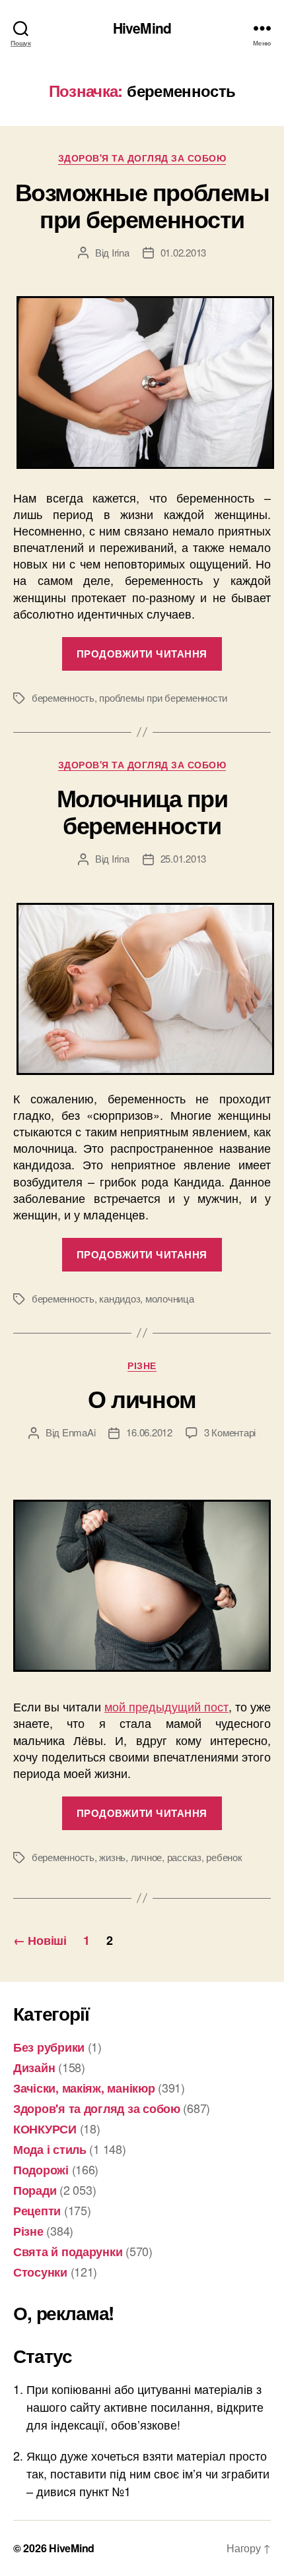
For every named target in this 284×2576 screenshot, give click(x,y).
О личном (142, 1398)
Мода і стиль (50, 2149)
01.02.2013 (183, 252)
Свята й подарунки (68, 2252)
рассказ (184, 1857)
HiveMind (142, 28)
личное (146, 1857)
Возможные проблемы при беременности (142, 205)
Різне (142, 1366)
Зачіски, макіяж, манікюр (84, 2088)
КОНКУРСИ (45, 2129)
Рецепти (37, 2211)
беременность (63, 697)
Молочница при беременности (142, 811)
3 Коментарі (230, 1432)
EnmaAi (79, 1432)
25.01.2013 (183, 858)
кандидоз (120, 1298)
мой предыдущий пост (166, 1706)
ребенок (224, 1857)
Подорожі (41, 2170)
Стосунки (40, 2272)
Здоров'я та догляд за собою (142, 158)
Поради (35, 2190)
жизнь (112, 1857)
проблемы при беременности (163, 697)
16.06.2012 (149, 1432)
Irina (121, 252)
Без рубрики (49, 2047)
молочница (170, 1298)
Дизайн (34, 2068)
